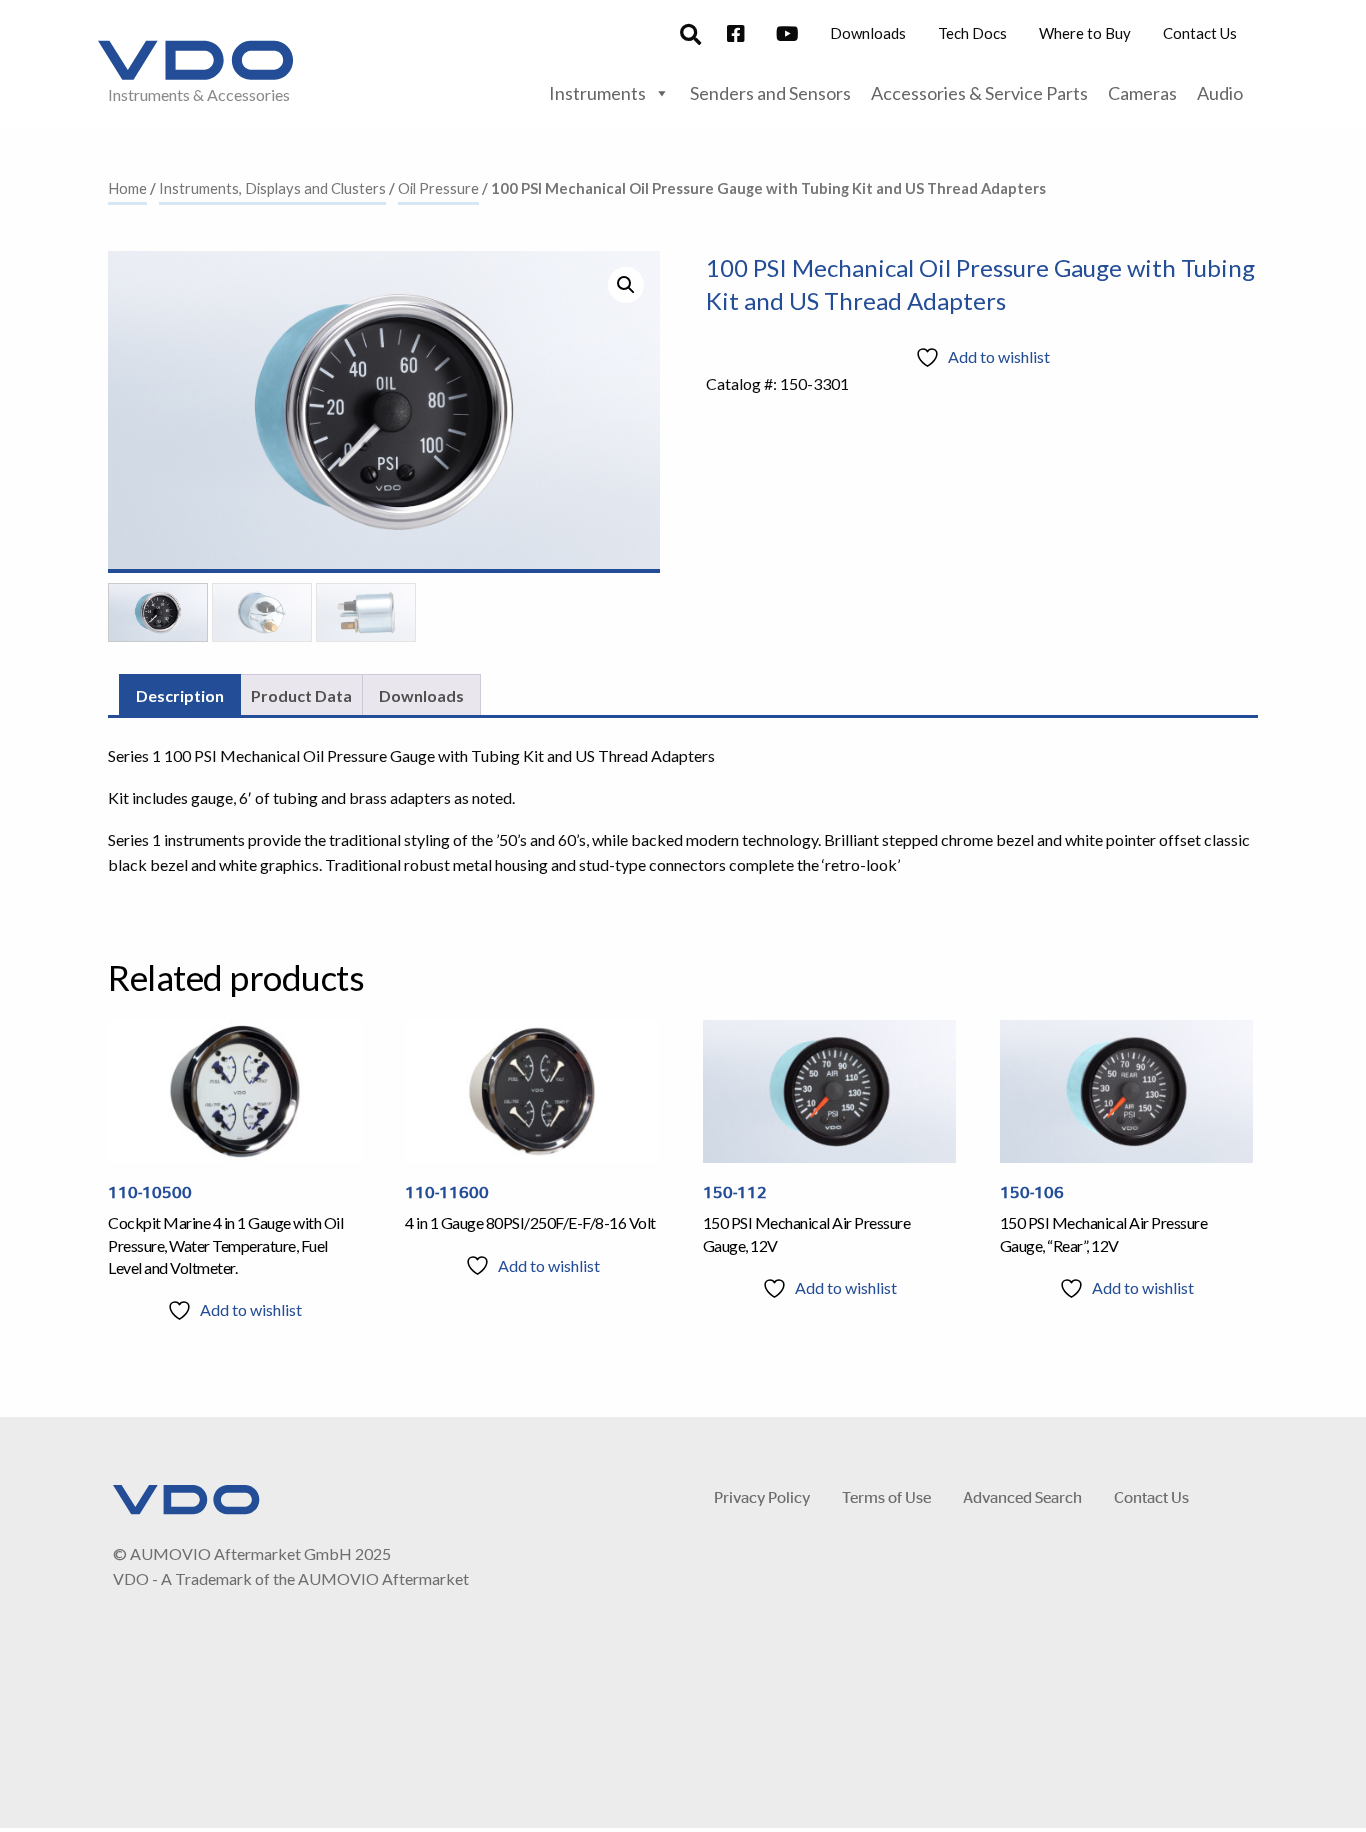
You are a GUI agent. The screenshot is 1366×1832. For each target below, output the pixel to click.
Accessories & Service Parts (979, 93)
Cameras (1142, 93)
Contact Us (1200, 33)
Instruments (597, 93)
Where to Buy (1085, 33)
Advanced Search (1022, 1496)
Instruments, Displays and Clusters (272, 188)
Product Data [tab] (301, 695)
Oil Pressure (438, 188)
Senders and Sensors (770, 93)
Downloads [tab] (421, 695)
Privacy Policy (762, 1496)
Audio (1220, 93)
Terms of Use (886, 1496)
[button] (626, 285)
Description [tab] (180, 695)
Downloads (868, 33)
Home (127, 188)
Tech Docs (972, 33)
